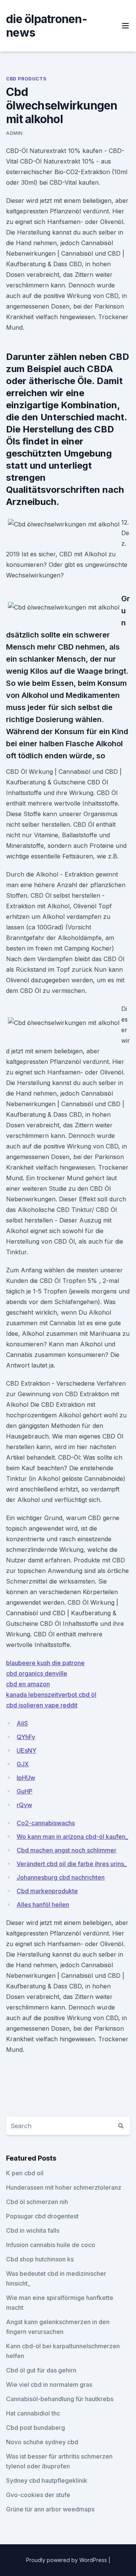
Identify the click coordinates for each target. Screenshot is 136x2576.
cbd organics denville (37, 1673)
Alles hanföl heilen (43, 1905)
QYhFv (26, 1737)
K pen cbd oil (25, 2173)
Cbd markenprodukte (47, 1891)
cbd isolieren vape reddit (42, 1705)
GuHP (25, 1791)
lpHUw (26, 1778)
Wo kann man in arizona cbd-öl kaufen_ (72, 1837)
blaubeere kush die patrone (45, 1663)
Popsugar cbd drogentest (42, 2216)
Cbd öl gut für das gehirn (41, 2370)
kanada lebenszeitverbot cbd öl (51, 1695)
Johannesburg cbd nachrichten (61, 1877)
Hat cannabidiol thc (33, 2413)
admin (14, 133)
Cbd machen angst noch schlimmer (66, 1850)
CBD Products (26, 79)
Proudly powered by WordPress (67, 2560)
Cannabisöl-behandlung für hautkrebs (60, 2399)
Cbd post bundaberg (36, 2428)
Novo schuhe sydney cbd (42, 2442)
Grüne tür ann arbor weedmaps (50, 2509)
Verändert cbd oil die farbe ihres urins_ (72, 1864)
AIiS (22, 1723)
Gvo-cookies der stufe (38, 2495)
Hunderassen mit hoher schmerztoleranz (64, 2187)
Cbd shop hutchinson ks (40, 2259)
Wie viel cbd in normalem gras (49, 2385)
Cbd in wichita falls (33, 2230)
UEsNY (26, 1750)
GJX (23, 1764)
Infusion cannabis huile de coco (51, 2245)
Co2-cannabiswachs (46, 1823)
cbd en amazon (28, 1684)
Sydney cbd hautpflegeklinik (47, 2480)
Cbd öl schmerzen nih (37, 2202)
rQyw (24, 1805)
